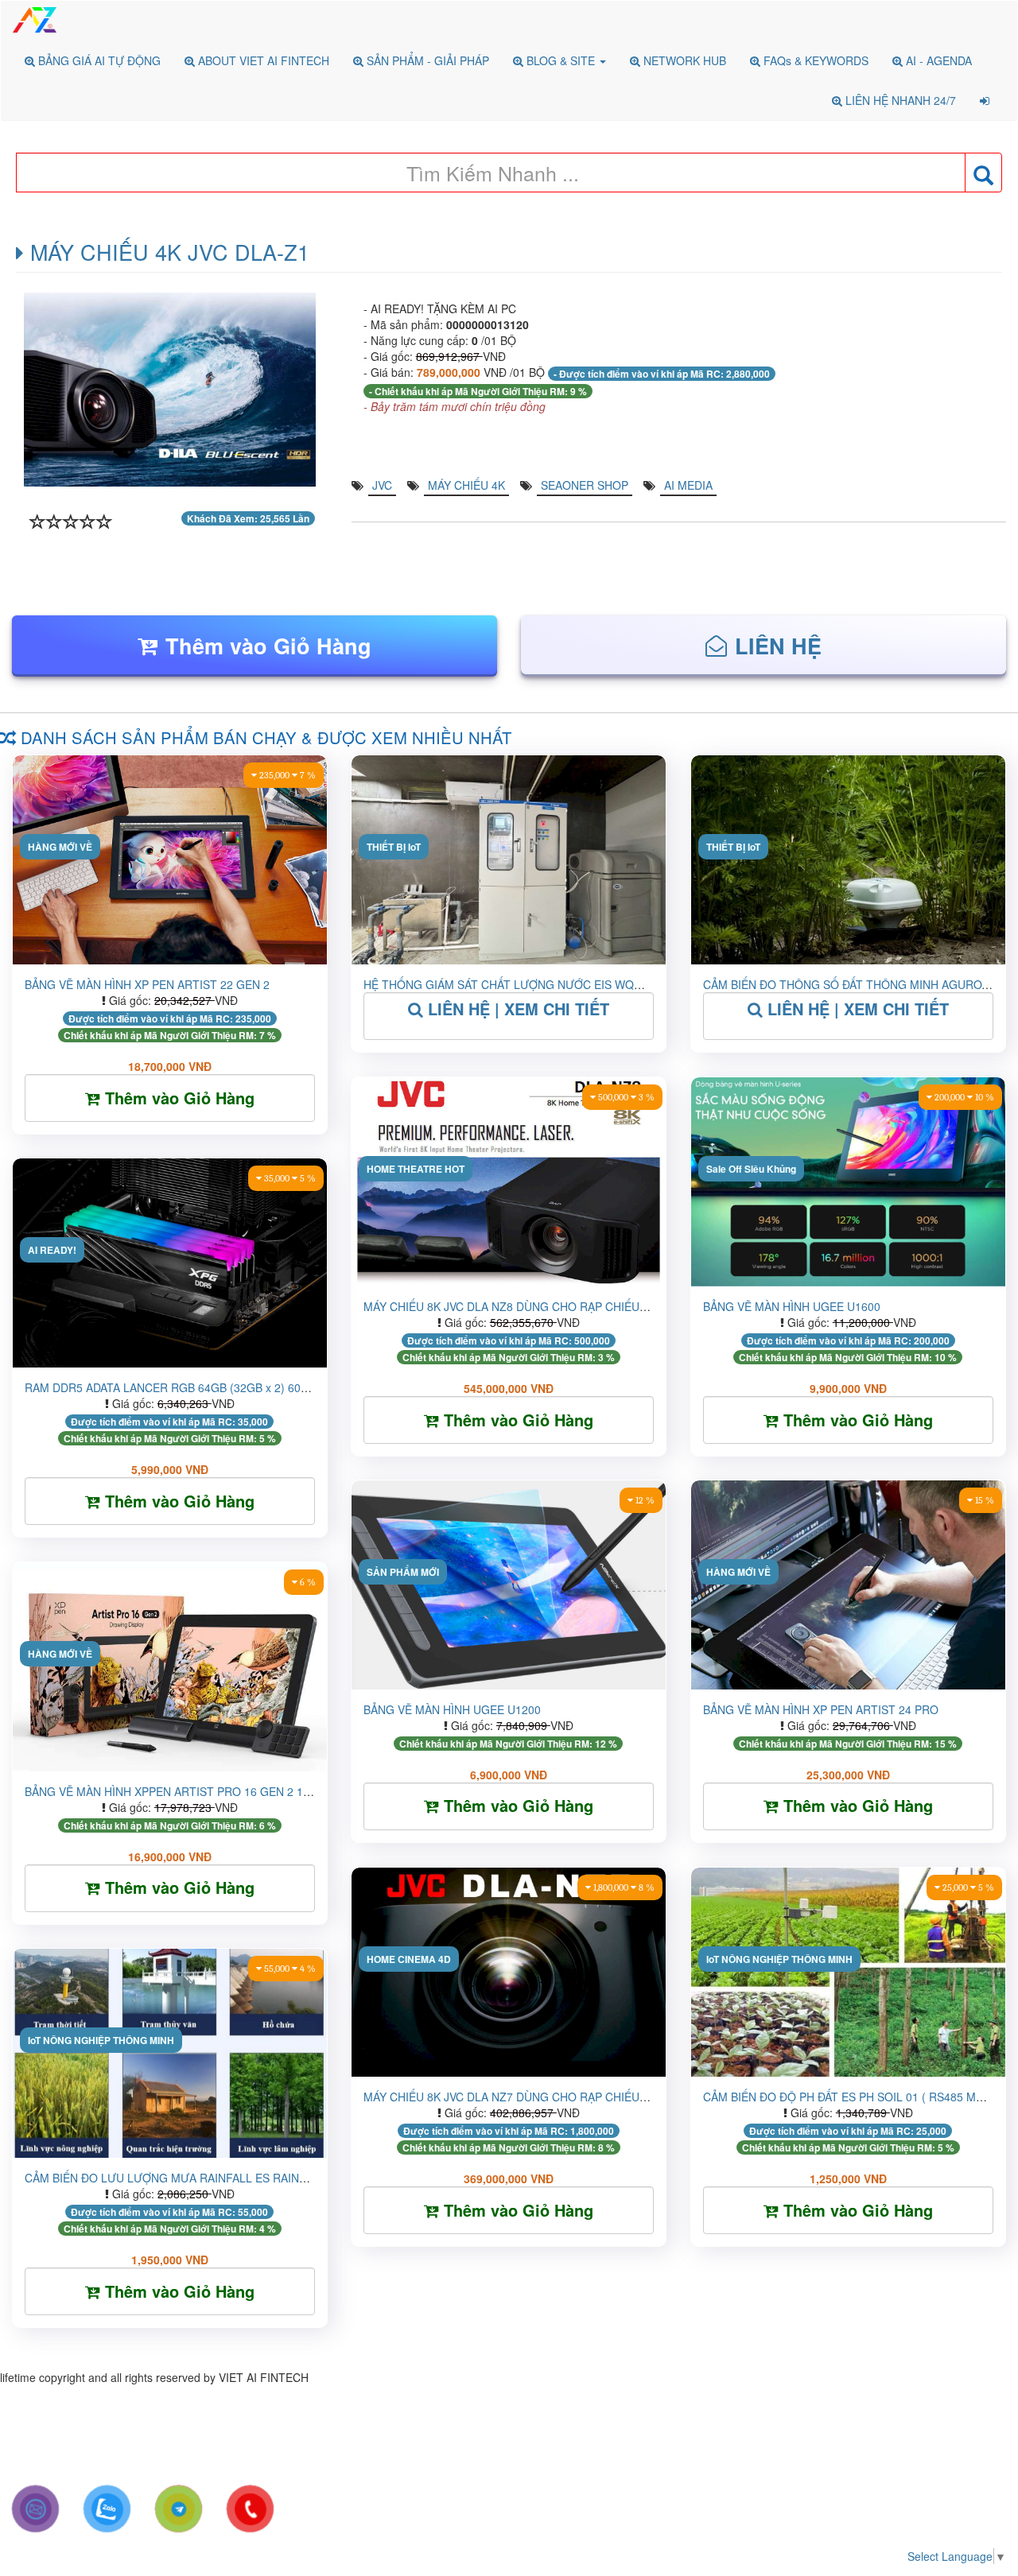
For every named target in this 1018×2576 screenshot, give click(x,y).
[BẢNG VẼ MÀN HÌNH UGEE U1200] (509, 1488)
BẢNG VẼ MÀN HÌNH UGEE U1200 (452, 1709)
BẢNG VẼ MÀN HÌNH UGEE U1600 (792, 1306)
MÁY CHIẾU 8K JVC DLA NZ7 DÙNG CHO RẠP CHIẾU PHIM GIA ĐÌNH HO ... (560, 2097)
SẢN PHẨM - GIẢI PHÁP (426, 60)
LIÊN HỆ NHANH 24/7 (899, 100)
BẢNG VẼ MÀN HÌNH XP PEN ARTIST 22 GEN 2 (147, 984)
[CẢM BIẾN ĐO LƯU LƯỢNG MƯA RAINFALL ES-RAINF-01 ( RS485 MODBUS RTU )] (170, 1957)
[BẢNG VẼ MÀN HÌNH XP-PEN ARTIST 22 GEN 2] (170, 763)
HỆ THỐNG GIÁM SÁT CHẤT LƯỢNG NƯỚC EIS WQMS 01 (515, 984)
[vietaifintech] (179, 2509)
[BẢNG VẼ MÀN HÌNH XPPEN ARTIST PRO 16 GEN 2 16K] (170, 1570)
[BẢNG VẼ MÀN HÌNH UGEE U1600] (848, 1085)
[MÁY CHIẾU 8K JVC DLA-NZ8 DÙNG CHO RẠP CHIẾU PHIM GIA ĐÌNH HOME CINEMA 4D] (509, 1085)
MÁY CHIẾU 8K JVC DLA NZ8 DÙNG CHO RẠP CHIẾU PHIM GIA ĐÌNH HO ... (560, 1306)
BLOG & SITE (561, 60)
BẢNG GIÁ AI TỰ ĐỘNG (98, 60)
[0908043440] (107, 2509)
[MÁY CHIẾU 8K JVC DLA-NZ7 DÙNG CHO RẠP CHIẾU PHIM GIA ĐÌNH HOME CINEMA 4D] (509, 1876)
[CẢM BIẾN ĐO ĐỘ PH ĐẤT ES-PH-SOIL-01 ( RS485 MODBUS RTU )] (848, 1876)
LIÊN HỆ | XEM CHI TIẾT (516, 1009)
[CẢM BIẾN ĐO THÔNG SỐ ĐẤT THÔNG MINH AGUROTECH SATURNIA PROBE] (848, 763)
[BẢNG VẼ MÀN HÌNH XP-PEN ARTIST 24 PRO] (848, 1488)
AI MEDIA (688, 485)
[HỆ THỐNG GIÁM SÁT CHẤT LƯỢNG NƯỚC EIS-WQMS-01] (509, 763)
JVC (382, 485)
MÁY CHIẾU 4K (466, 485)
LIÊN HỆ (778, 646)
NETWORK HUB (683, 60)
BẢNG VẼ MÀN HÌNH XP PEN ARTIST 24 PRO (821, 1709)
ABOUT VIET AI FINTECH (262, 60)
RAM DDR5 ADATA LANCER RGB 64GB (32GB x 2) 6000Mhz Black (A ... (208, 1387)
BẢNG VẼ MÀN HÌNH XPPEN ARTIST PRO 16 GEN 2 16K (171, 1791)
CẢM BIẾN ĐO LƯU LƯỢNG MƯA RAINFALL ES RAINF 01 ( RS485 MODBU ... (224, 2178)
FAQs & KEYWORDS (814, 60)
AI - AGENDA (937, 60)
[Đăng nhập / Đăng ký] (985, 100)
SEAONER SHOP (585, 485)
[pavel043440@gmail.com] (35, 2509)
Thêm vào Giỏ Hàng (268, 646)
